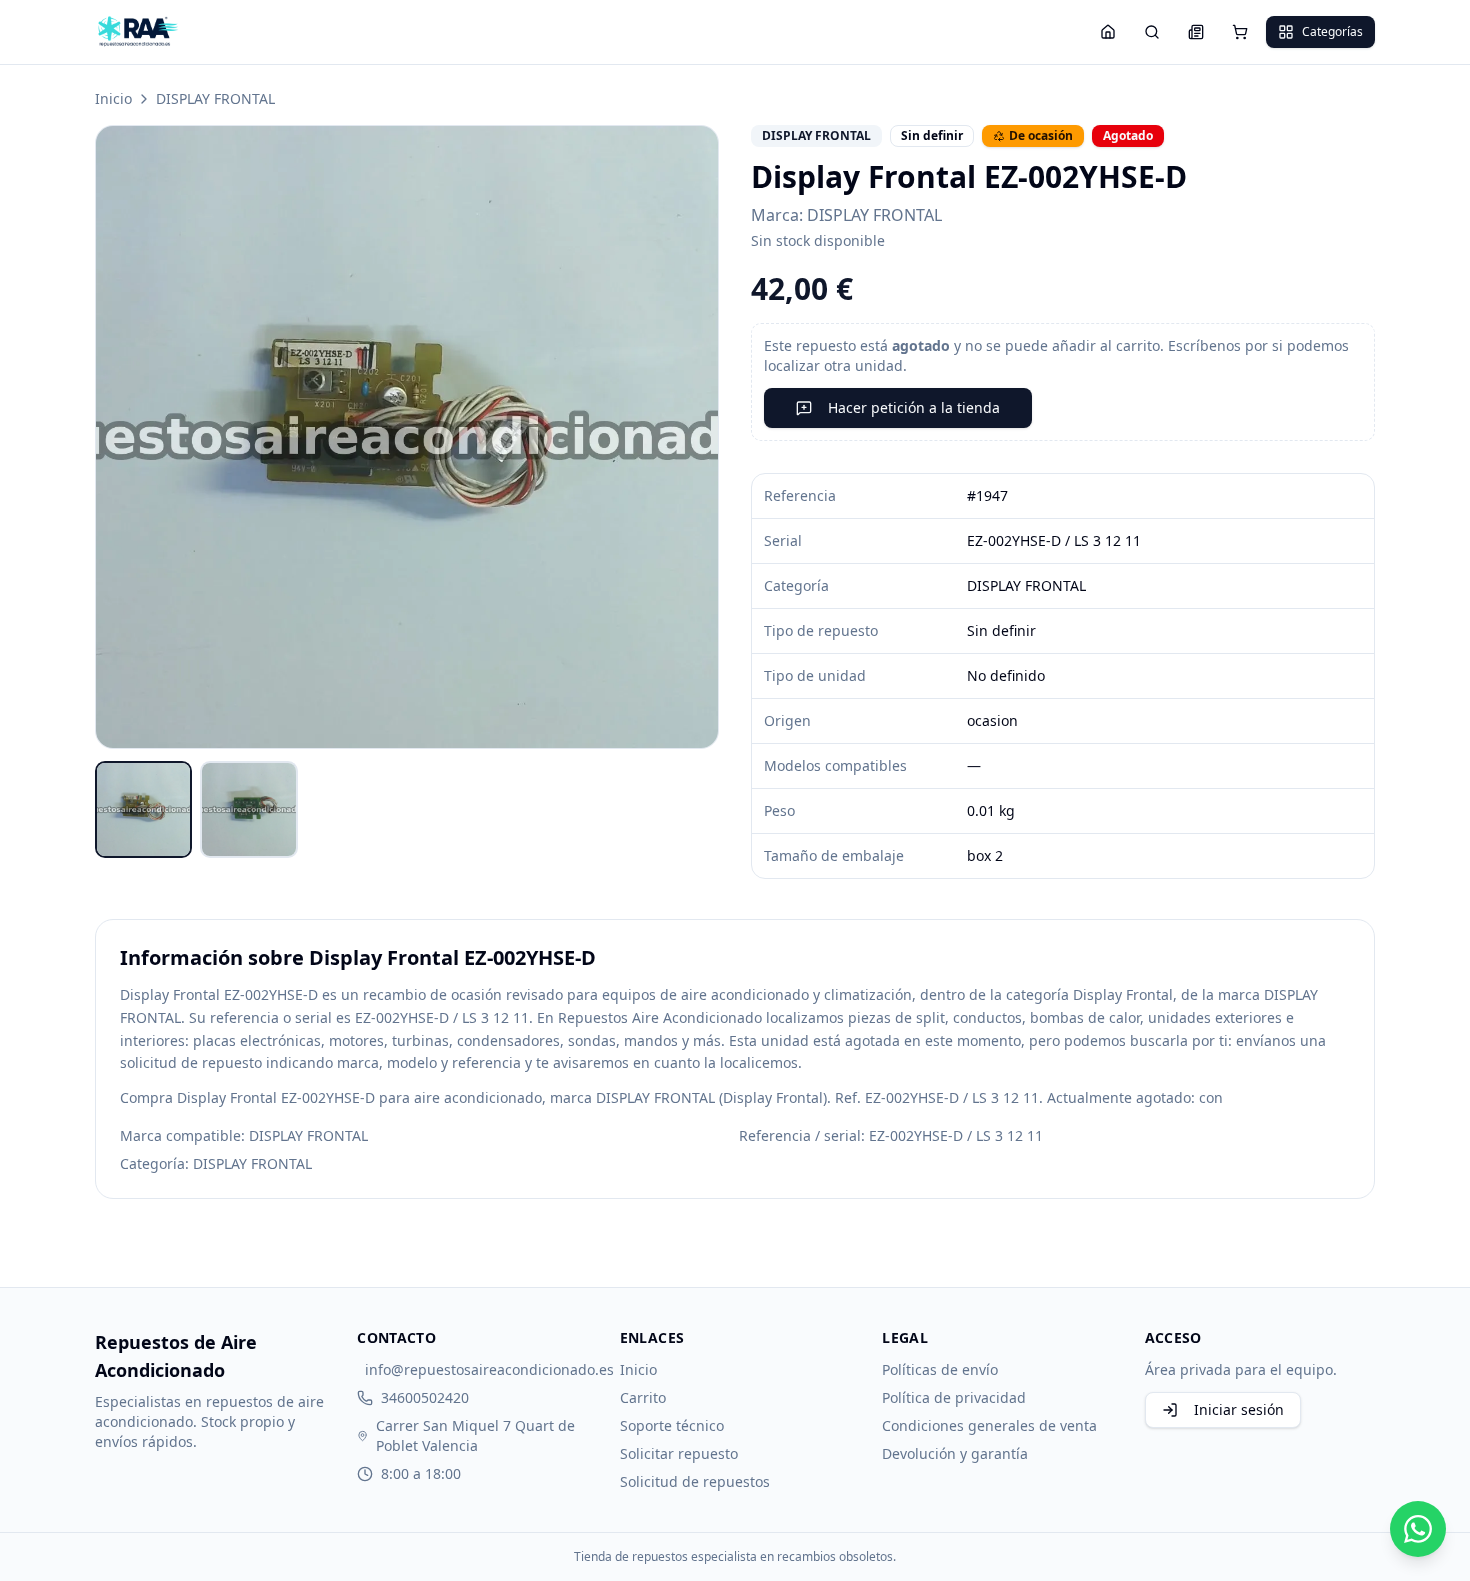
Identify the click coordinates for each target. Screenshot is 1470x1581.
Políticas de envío (940, 1369)
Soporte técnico (672, 1425)
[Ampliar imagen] (407, 437)
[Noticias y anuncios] (1196, 32)
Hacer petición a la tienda (914, 407)
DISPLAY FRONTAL (215, 98)
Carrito (643, 1397)
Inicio (113, 98)
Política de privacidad (954, 1397)
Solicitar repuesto (679, 1453)
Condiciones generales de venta (989, 1425)
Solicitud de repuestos (695, 1481)
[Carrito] (1240, 32)
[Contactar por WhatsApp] (1418, 1529)
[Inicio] (1108, 32)
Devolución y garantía (955, 1453)
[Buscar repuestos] (1152, 32)
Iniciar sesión (1239, 1409)
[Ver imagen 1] (143, 809)
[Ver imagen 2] (248, 809)
